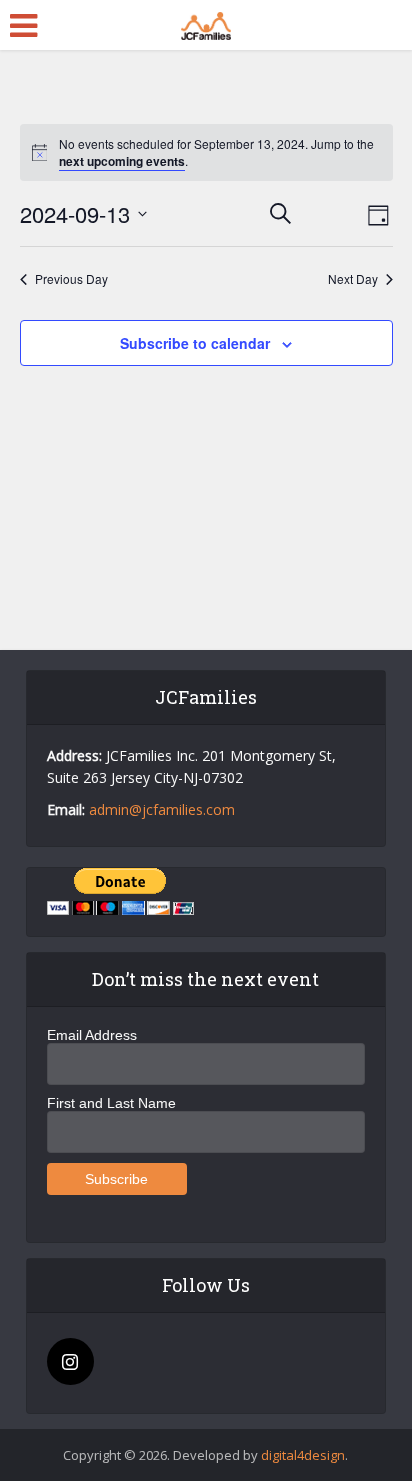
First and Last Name (111, 1103)
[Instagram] (70, 1361)
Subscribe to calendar (195, 343)
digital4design (303, 1455)
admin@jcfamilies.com (162, 809)
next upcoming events (122, 161)
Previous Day (71, 279)
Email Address (92, 1035)
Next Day (353, 279)
